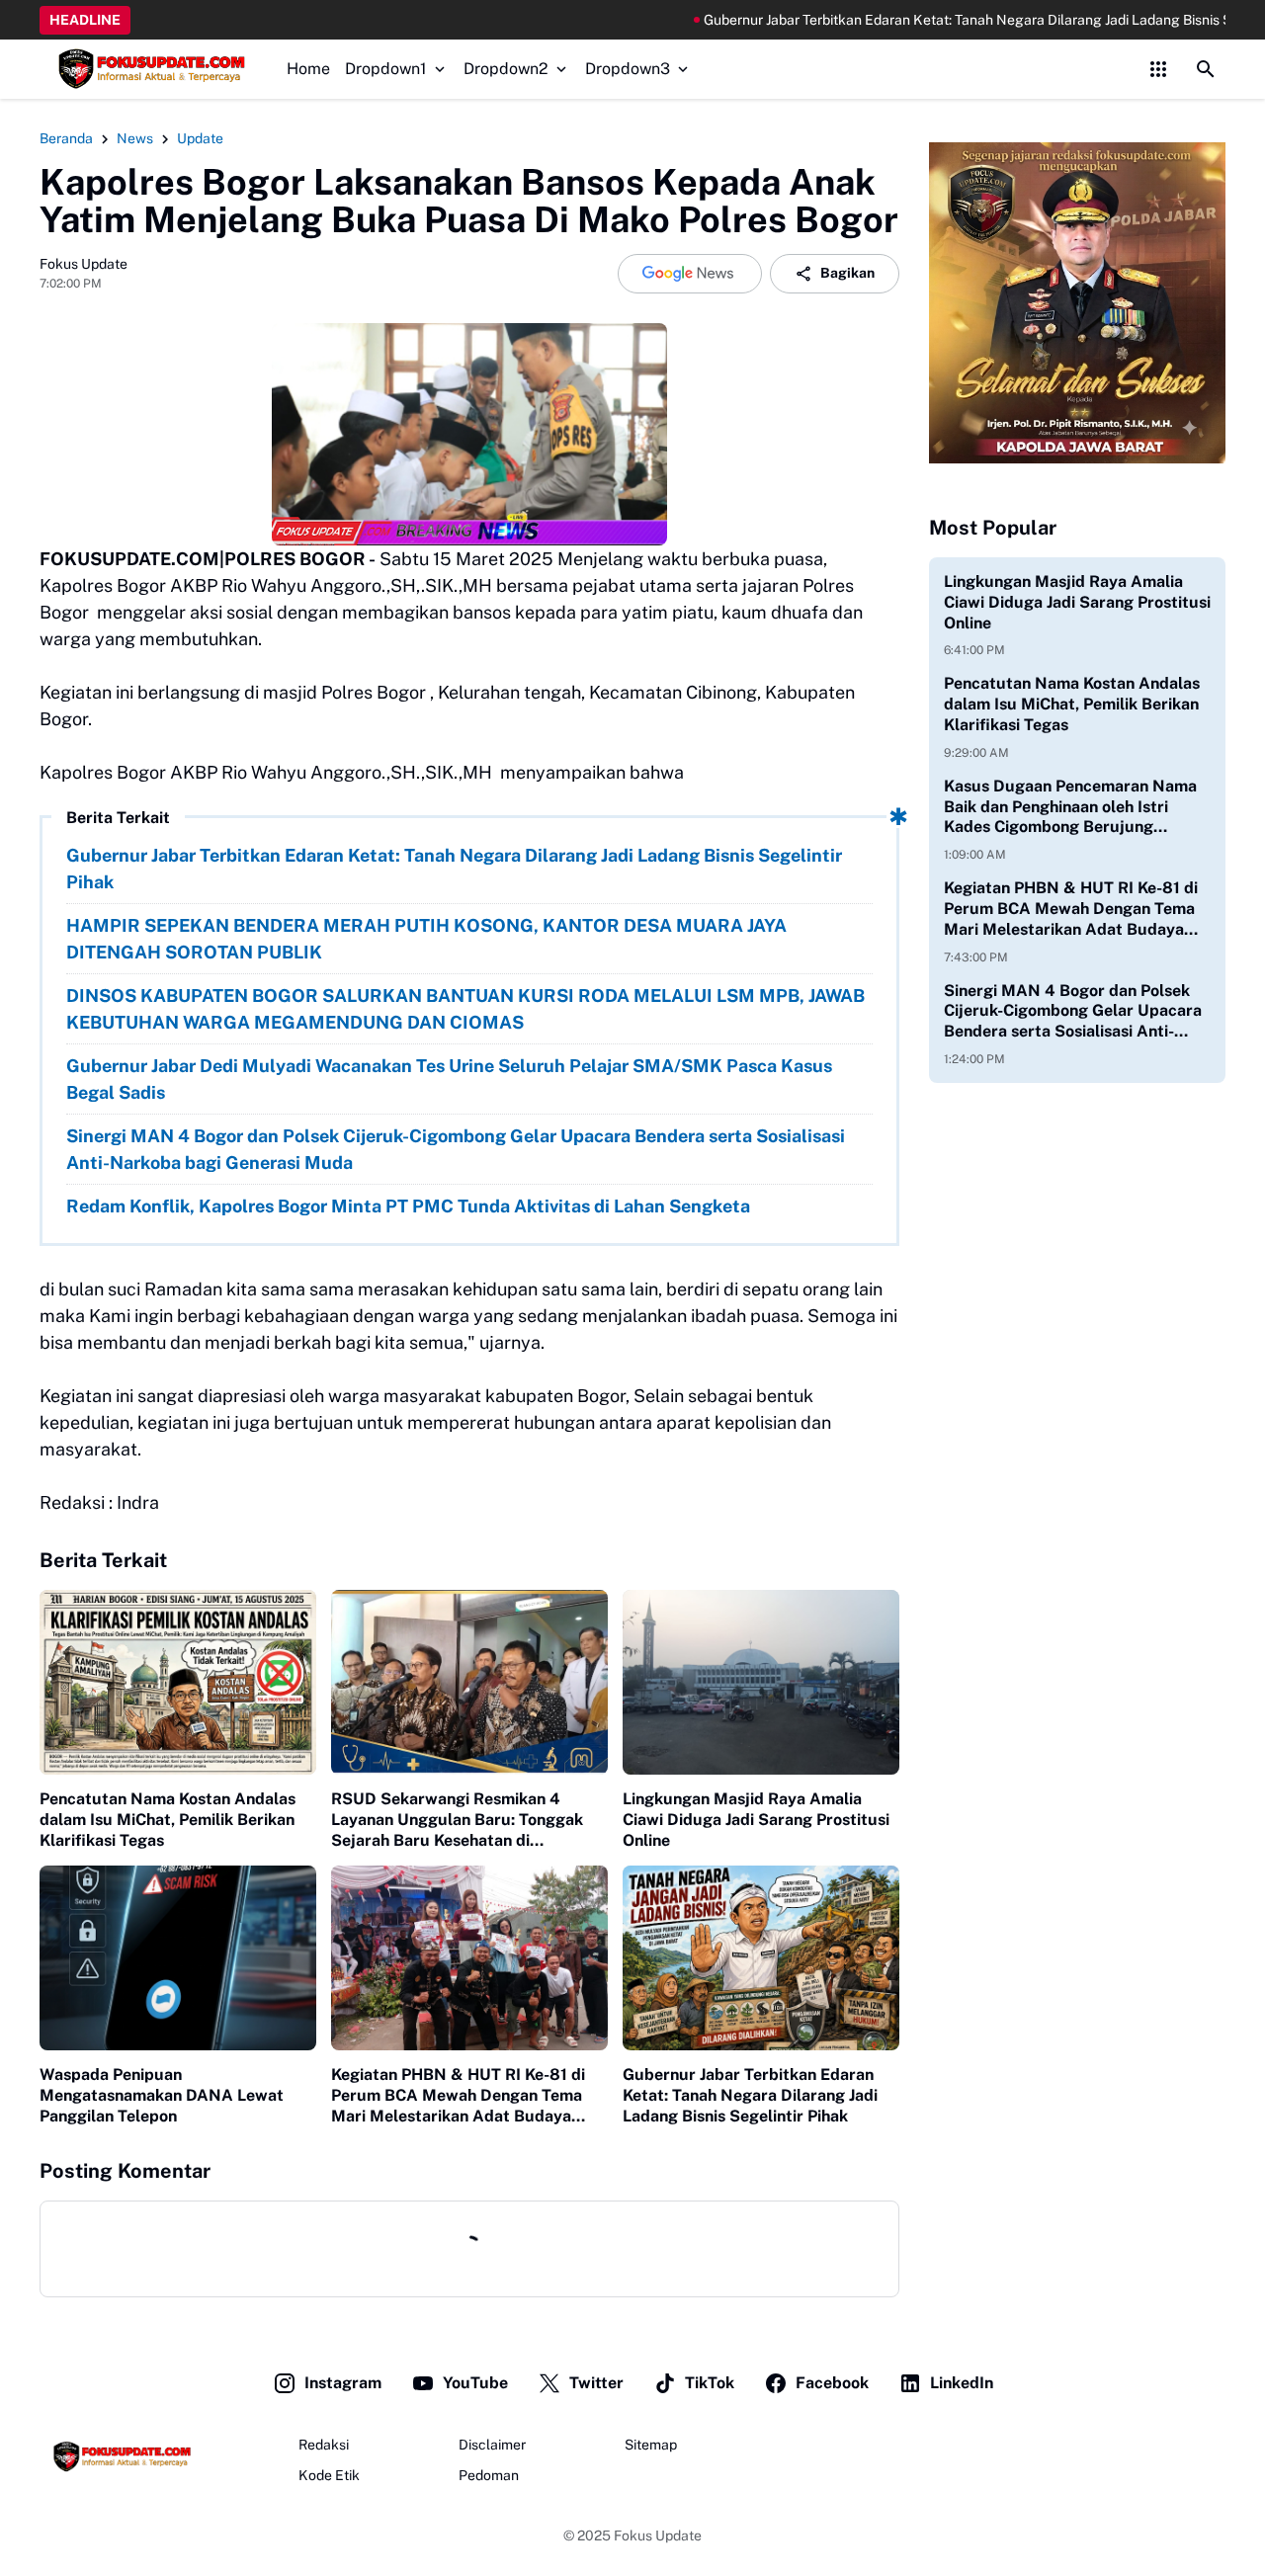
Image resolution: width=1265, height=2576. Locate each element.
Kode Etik (329, 2475)
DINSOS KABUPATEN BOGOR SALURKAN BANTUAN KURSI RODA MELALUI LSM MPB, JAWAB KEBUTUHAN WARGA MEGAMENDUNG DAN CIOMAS (465, 1009)
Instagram (343, 2383)
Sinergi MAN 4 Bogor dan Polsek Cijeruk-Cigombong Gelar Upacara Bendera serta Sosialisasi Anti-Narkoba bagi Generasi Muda (456, 1149)
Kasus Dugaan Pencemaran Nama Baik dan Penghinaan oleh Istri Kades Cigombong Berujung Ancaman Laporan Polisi (1070, 807)
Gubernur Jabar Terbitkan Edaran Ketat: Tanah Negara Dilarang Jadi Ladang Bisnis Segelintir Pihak (907, 20)
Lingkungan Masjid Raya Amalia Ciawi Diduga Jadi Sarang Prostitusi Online (756, 1820)
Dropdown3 (628, 69)
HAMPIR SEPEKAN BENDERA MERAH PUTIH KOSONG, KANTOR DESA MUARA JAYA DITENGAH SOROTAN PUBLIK (426, 939)
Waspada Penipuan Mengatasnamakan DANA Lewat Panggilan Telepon (162, 2095)
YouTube (475, 2383)
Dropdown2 (506, 69)
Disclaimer (492, 2445)
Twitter (596, 2383)
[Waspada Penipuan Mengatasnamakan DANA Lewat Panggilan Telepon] (178, 1958)
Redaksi (324, 2445)
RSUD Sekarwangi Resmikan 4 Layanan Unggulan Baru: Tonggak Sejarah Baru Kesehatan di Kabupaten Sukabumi (457, 1820)
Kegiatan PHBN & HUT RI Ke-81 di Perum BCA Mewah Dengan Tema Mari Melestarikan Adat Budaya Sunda (458, 2096)
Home (308, 69)
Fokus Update (658, 2535)
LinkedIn (962, 2383)
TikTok (710, 2383)
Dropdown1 (386, 69)
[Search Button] (1206, 69)
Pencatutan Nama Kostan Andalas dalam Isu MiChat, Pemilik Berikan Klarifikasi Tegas (168, 1820)
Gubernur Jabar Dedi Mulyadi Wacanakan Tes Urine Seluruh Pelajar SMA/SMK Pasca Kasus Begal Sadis (449, 1079)
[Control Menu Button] (1158, 69)
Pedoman (489, 2475)
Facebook (832, 2383)
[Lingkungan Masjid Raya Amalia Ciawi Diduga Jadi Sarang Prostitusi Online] (761, 1682)
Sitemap (651, 2445)
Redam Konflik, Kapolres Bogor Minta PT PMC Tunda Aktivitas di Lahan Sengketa (408, 1206)
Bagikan (847, 273)
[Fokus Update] (148, 69)
